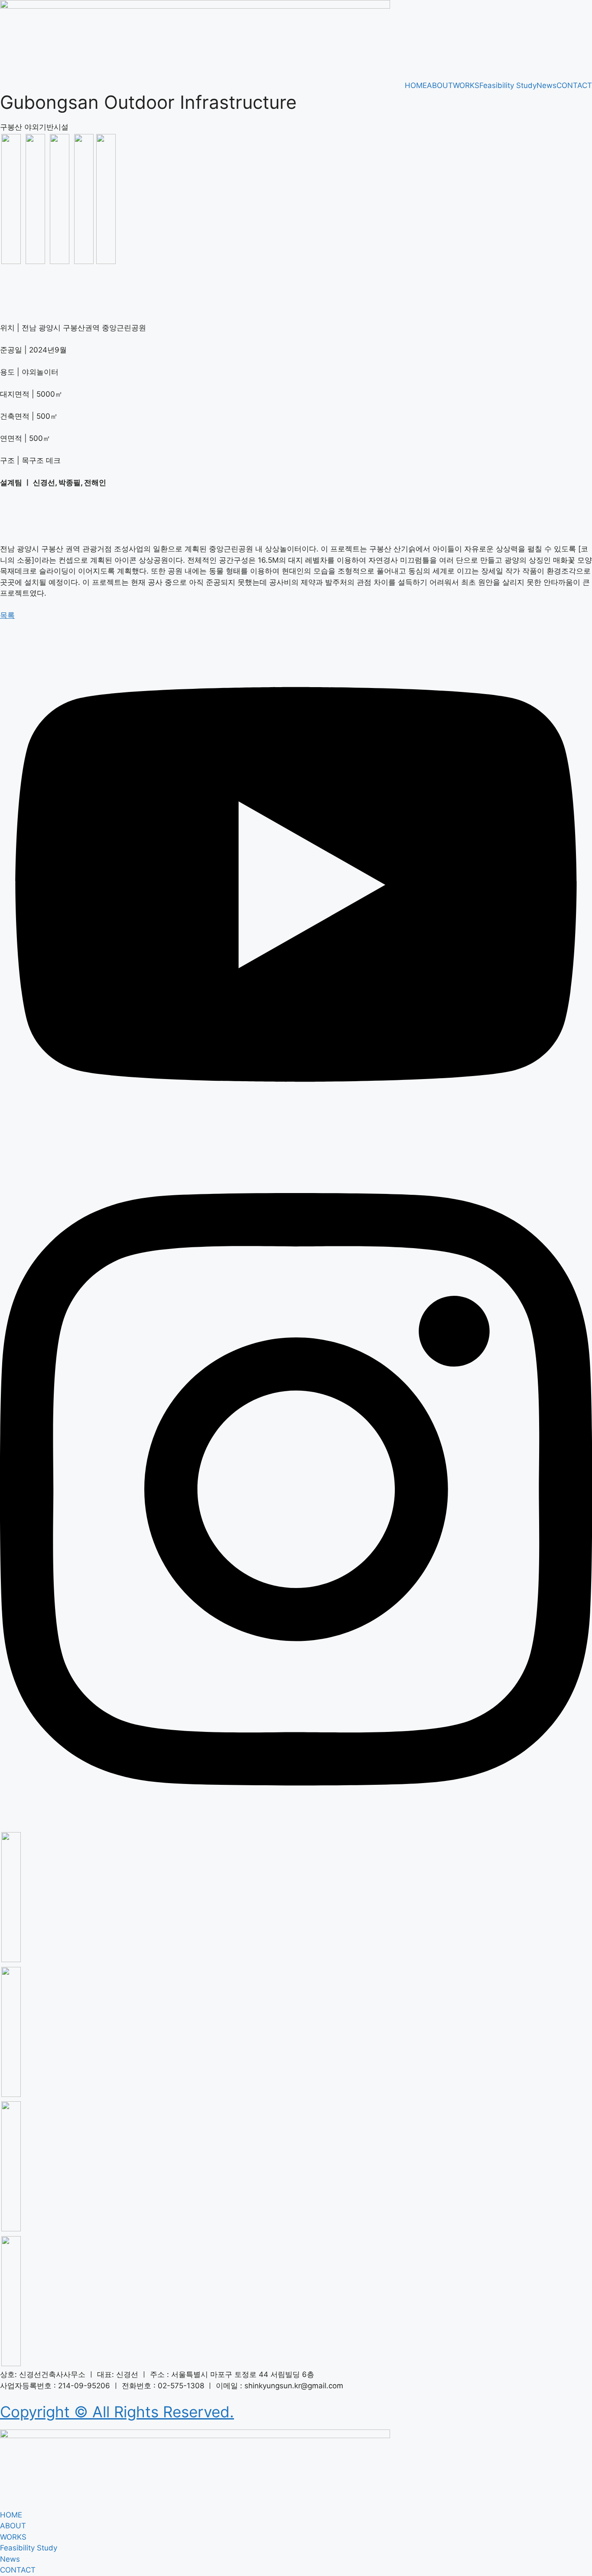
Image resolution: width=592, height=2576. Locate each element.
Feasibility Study (508, 85)
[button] (7, 615)
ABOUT (440, 85)
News (546, 85)
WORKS (466, 85)
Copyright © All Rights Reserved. (117, 2412)
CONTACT (574, 85)
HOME (416, 85)
